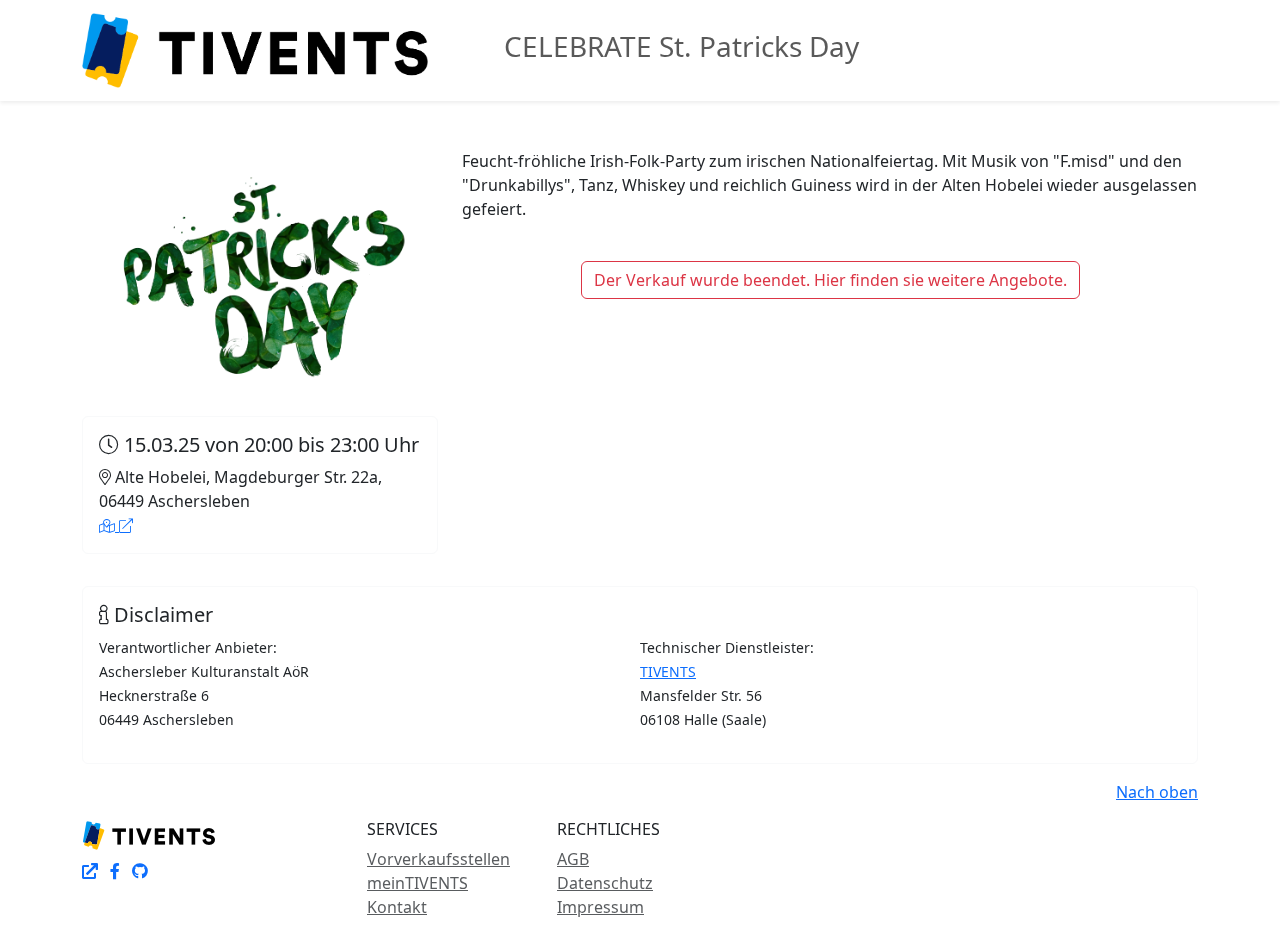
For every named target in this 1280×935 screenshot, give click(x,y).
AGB (573, 859)
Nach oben (1157, 792)
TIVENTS (668, 671)
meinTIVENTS (417, 883)
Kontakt (397, 907)
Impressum (600, 907)
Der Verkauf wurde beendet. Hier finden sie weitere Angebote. (830, 280)
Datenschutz (605, 883)
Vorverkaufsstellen (438, 859)
